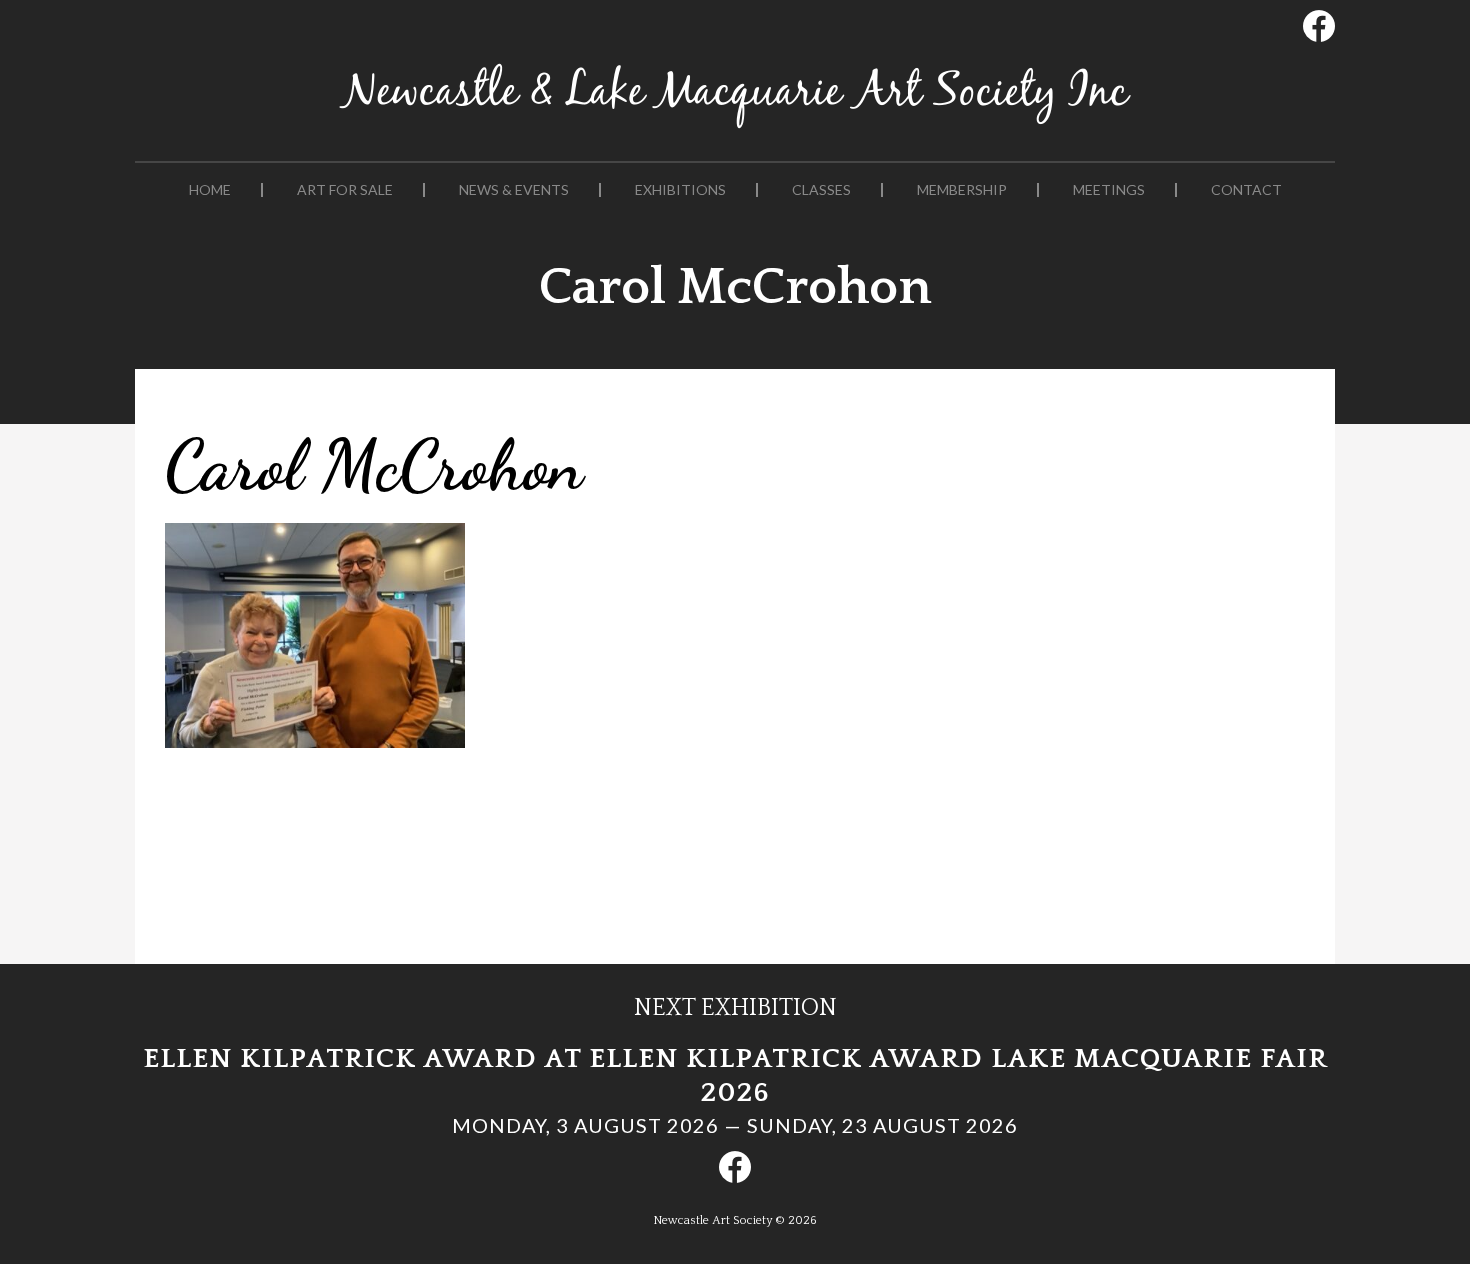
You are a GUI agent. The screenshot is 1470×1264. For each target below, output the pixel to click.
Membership (962, 190)
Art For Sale (345, 190)
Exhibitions (680, 190)
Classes (821, 190)
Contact (1246, 190)
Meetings (1109, 190)
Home (210, 190)
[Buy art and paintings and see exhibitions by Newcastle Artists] (735, 128)
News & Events (514, 190)
